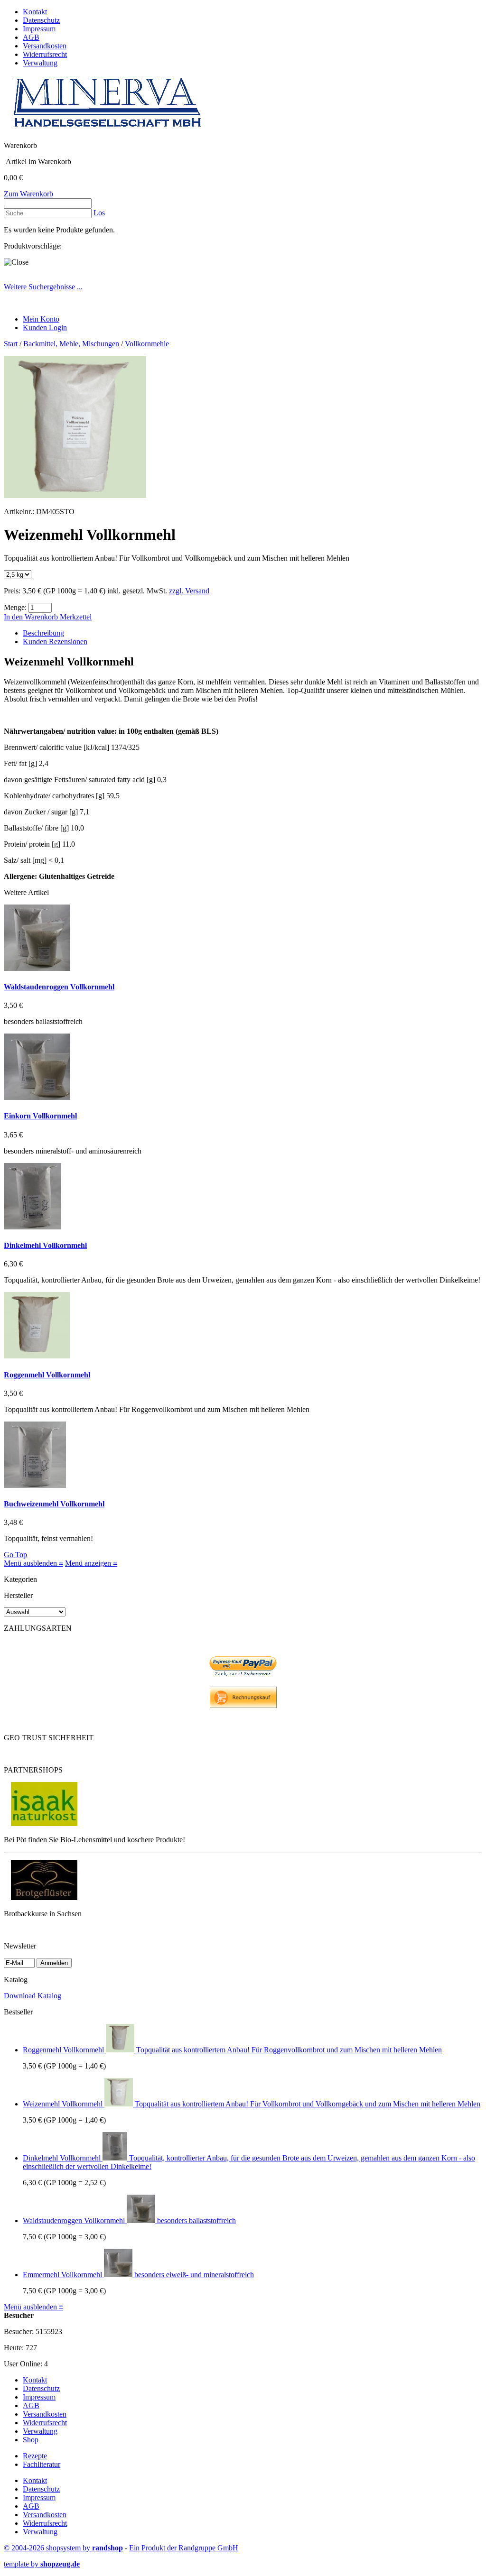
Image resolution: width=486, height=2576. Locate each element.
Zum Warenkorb (28, 194)
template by (42, 2564)
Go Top (15, 1555)
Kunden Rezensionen (55, 642)
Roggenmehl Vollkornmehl (47, 1375)
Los (99, 213)
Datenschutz (41, 20)
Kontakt (35, 12)
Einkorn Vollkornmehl (40, 1116)
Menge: (15, 607)
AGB (31, 37)
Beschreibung (43, 633)
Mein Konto (41, 319)
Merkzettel (76, 617)
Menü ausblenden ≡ (33, 1563)
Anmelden (54, 1963)
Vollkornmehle (147, 344)
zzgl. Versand (189, 591)
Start (11, 344)
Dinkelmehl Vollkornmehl (45, 1245)
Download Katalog (33, 1996)
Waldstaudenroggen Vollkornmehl (59, 987)
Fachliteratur (42, 2464)
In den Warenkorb (32, 617)
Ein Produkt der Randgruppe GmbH (184, 2548)
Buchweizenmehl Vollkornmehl (54, 1504)
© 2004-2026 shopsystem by (63, 2548)
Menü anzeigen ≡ (91, 1563)
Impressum (39, 29)
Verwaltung (40, 63)
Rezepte (35, 2456)
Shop (31, 2440)
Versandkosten (45, 46)
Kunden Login (45, 328)
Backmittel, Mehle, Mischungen (71, 344)
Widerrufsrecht (45, 54)
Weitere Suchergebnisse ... (43, 287)
